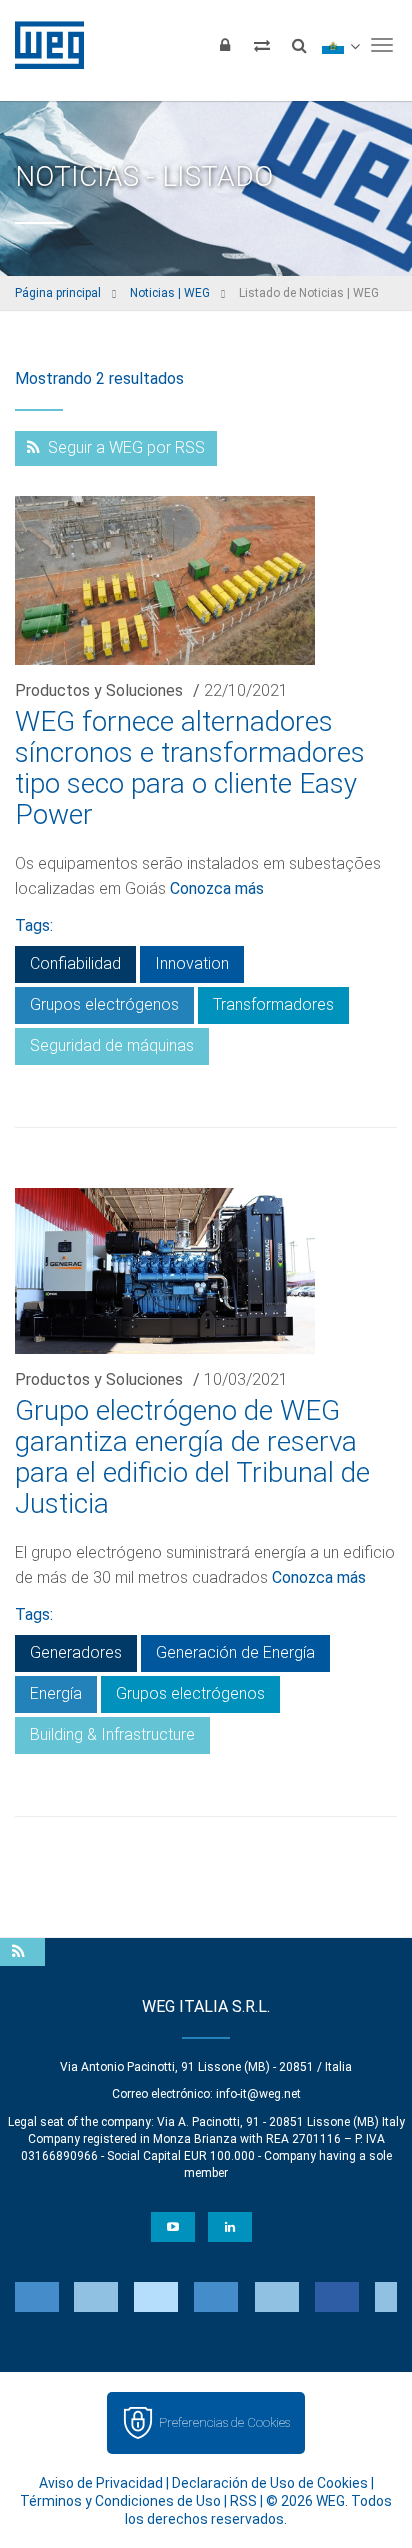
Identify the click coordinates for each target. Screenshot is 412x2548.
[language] (340, 45)
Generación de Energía (235, 1652)
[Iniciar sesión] (225, 45)
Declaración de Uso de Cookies (270, 2483)
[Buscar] (299, 45)
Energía (56, 1693)
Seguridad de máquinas (112, 1045)
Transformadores (273, 1004)
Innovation (192, 963)
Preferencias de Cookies (224, 2422)
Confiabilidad (75, 963)
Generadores (76, 1652)
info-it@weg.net (258, 2094)
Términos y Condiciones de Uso (120, 2501)
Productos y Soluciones (99, 690)
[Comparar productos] (262, 45)
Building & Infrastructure (112, 1734)
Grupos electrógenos (104, 1004)
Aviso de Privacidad (101, 2483)
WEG (42, 45)
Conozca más (217, 888)
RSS (243, 2501)
